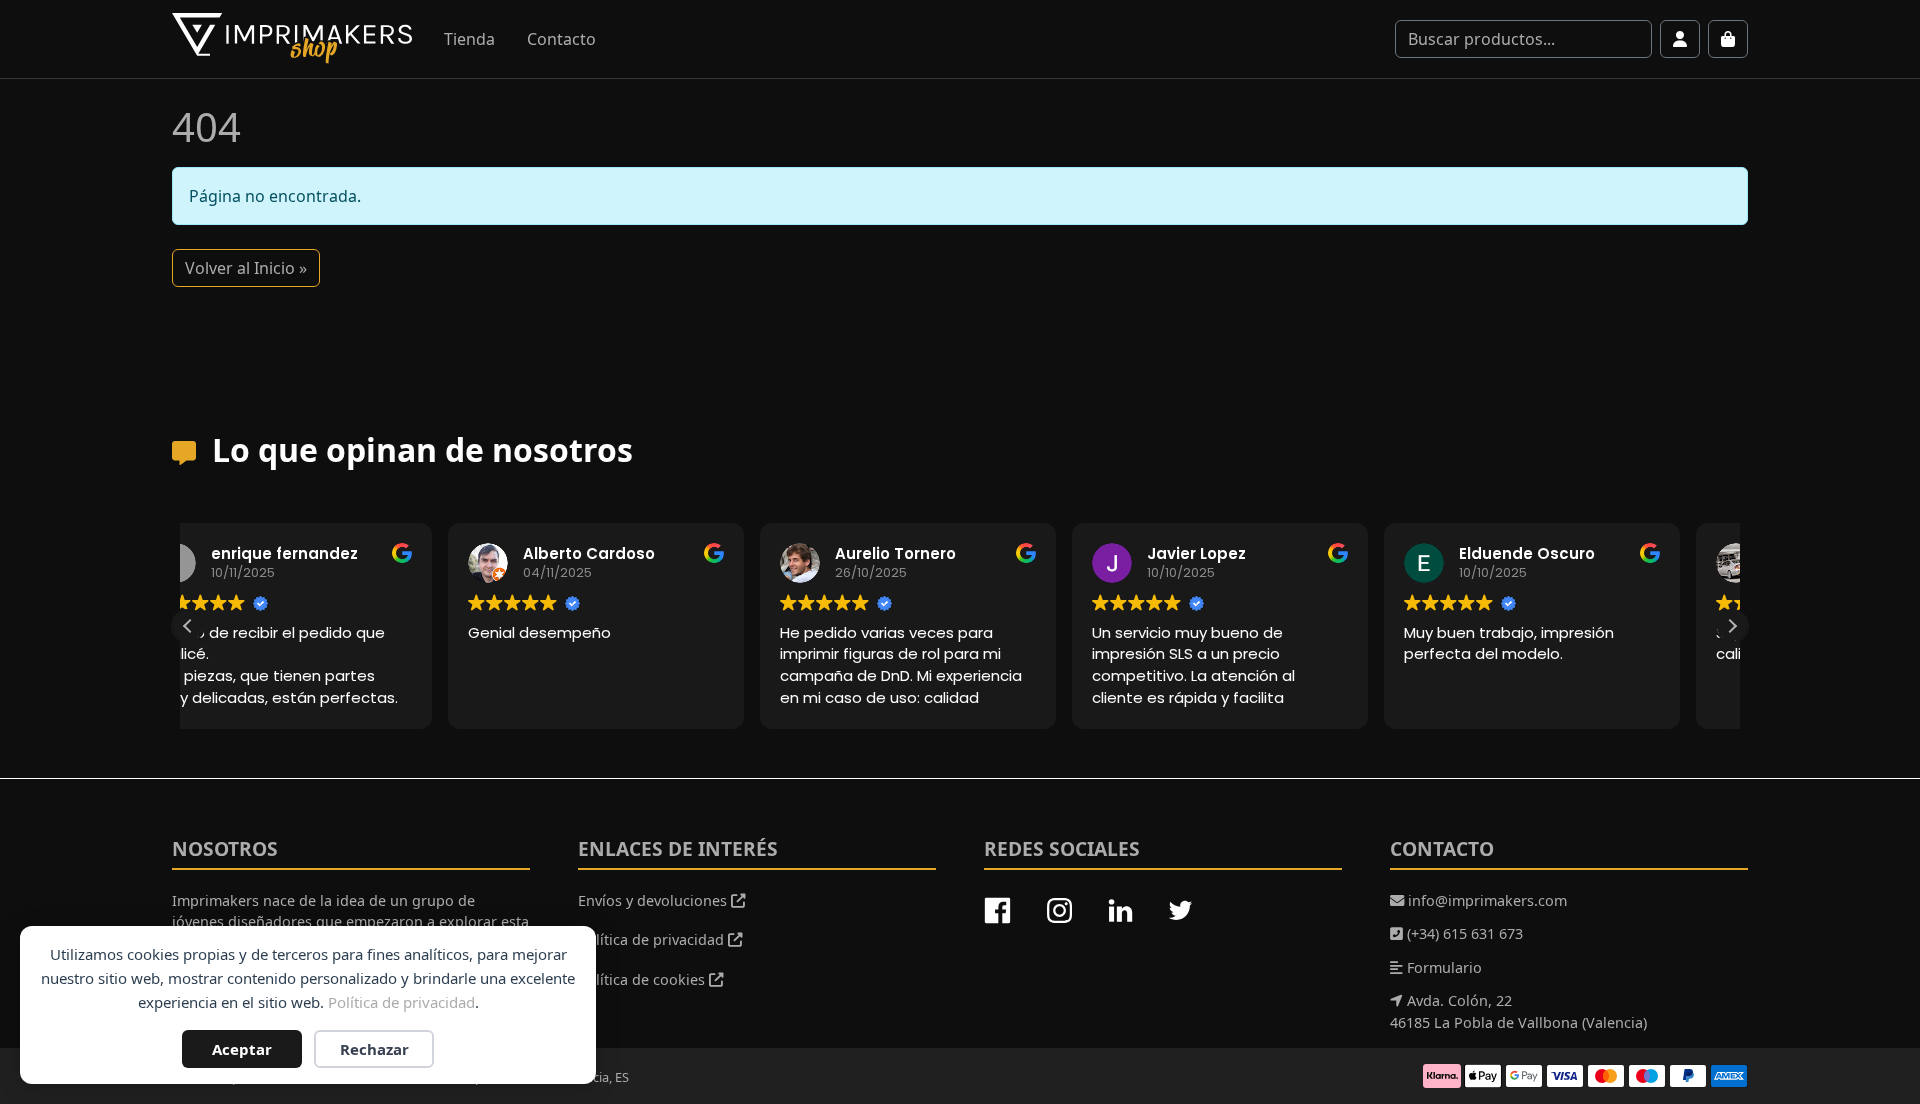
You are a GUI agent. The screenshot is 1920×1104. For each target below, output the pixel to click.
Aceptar (242, 1049)
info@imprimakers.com (1485, 900)
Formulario (1442, 967)
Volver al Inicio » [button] (246, 268)
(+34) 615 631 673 (1463, 933)
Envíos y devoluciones (654, 900)
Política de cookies (643, 979)
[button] (1732, 626)
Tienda (469, 39)
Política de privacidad (401, 1002)
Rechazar (374, 1049)
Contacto (561, 39)
